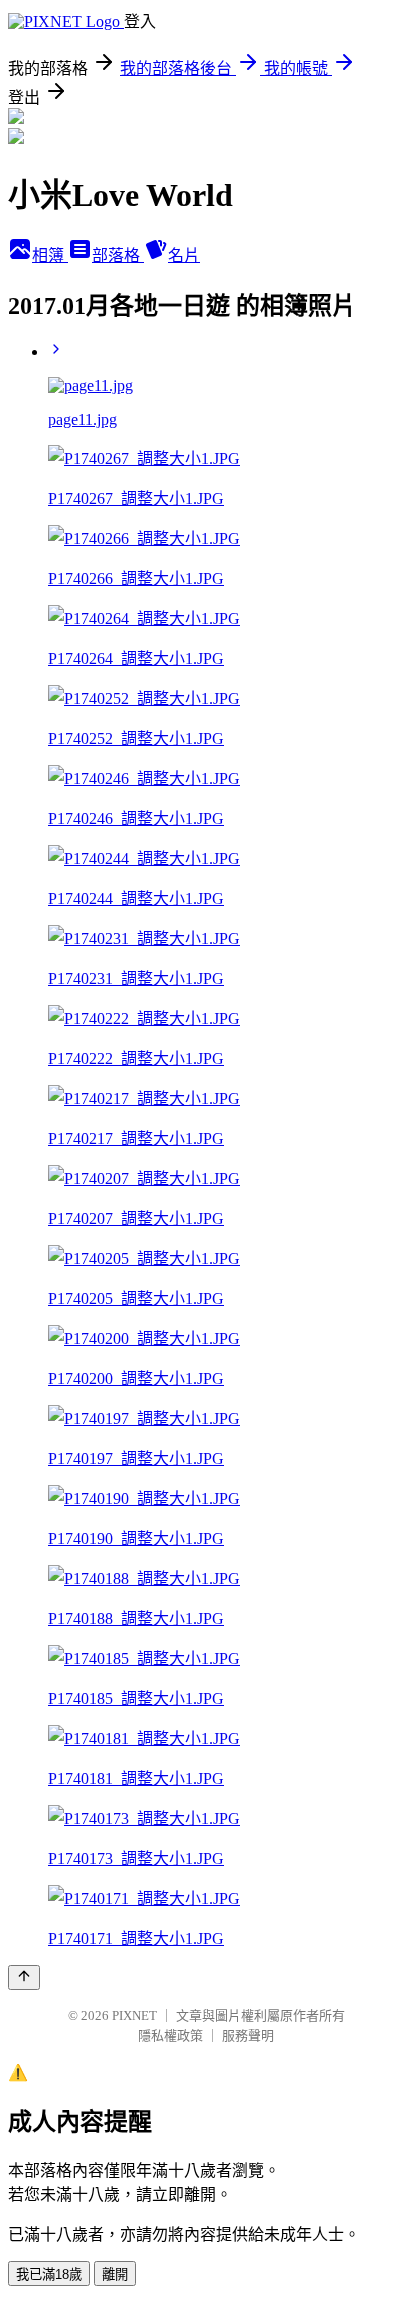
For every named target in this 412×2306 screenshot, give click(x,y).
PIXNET (134, 2015)
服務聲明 (248, 2035)
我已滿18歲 (49, 2274)
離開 (115, 2274)
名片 (184, 255)
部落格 (118, 255)
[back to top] (24, 1977)
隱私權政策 (170, 2035)
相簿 (50, 255)
